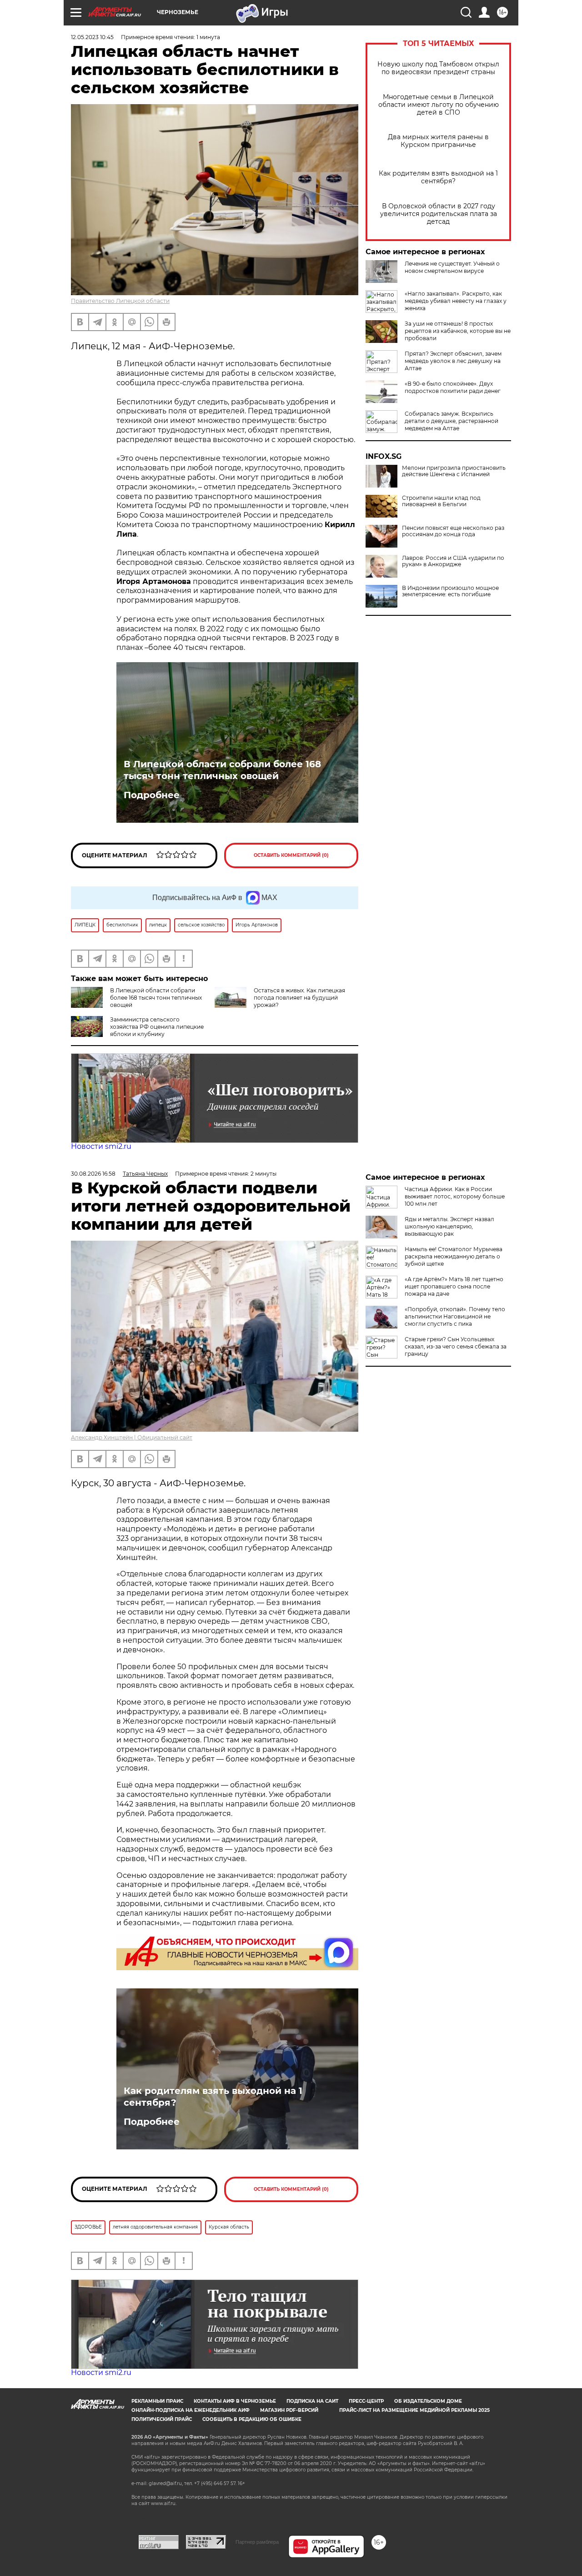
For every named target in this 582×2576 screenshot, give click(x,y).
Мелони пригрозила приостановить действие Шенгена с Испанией (454, 471)
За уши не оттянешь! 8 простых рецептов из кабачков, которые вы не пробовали (458, 331)
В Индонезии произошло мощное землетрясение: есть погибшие (450, 591)
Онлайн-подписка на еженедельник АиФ (191, 2410)
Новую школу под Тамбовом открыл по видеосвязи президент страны (438, 68)
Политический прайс (162, 2419)
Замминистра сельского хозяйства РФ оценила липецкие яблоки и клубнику (157, 1027)
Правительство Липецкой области (120, 301)
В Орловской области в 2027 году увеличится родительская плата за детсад (439, 214)
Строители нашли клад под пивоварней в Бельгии (441, 501)
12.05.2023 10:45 (92, 37)
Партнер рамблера (257, 2542)
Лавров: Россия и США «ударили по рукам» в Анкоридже (453, 561)
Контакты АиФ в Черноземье (235, 2401)
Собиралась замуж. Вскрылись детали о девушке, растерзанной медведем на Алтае (452, 421)
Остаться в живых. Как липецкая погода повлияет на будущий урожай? (299, 998)
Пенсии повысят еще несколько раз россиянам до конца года (453, 531)
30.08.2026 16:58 (93, 1174)
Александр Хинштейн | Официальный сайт (132, 1437)
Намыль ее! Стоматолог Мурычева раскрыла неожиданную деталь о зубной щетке (454, 1256)
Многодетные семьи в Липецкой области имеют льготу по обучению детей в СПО (439, 105)
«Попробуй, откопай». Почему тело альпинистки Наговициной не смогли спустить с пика (455, 1316)
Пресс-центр (366, 2401)
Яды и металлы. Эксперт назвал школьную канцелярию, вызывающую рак (449, 1226)
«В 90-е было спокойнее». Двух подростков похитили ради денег (453, 387)
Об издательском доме (428, 2401)
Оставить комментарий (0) (291, 855)
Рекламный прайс (157, 2401)
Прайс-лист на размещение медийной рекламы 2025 (414, 2410)
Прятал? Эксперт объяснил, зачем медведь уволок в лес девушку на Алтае (453, 361)
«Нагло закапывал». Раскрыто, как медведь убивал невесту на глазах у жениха (456, 301)
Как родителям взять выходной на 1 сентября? (438, 177)
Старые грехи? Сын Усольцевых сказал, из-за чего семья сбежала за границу (456, 1346)
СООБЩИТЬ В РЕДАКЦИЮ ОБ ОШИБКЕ (252, 2419)
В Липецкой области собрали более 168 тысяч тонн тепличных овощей (222, 770)
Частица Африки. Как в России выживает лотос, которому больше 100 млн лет (455, 1196)
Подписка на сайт (312, 2401)
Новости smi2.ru (101, 1146)
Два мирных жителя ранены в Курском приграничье (438, 141)
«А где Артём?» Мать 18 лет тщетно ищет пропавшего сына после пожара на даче (454, 1286)
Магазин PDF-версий (289, 2410)
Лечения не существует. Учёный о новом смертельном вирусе (452, 267)
